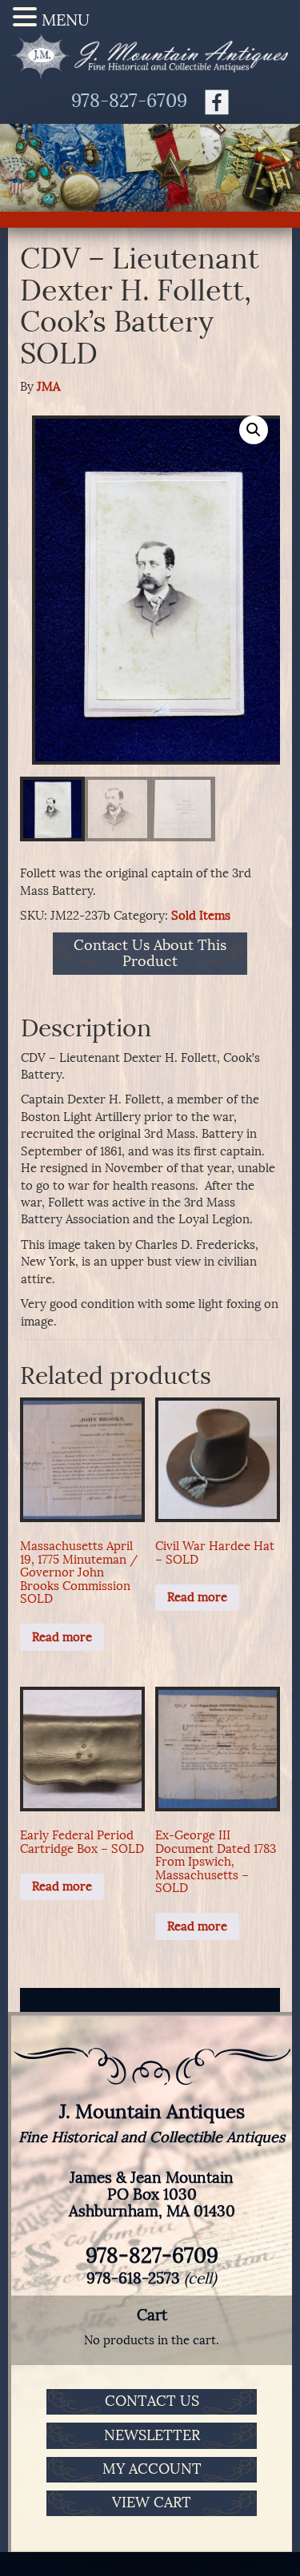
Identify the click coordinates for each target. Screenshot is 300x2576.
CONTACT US (152, 2401)
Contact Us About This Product (150, 954)
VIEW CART (152, 2502)
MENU (66, 20)
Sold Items (201, 916)
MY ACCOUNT (152, 2469)
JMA (48, 387)
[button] (254, 430)
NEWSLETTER (152, 2435)
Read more (62, 1637)
